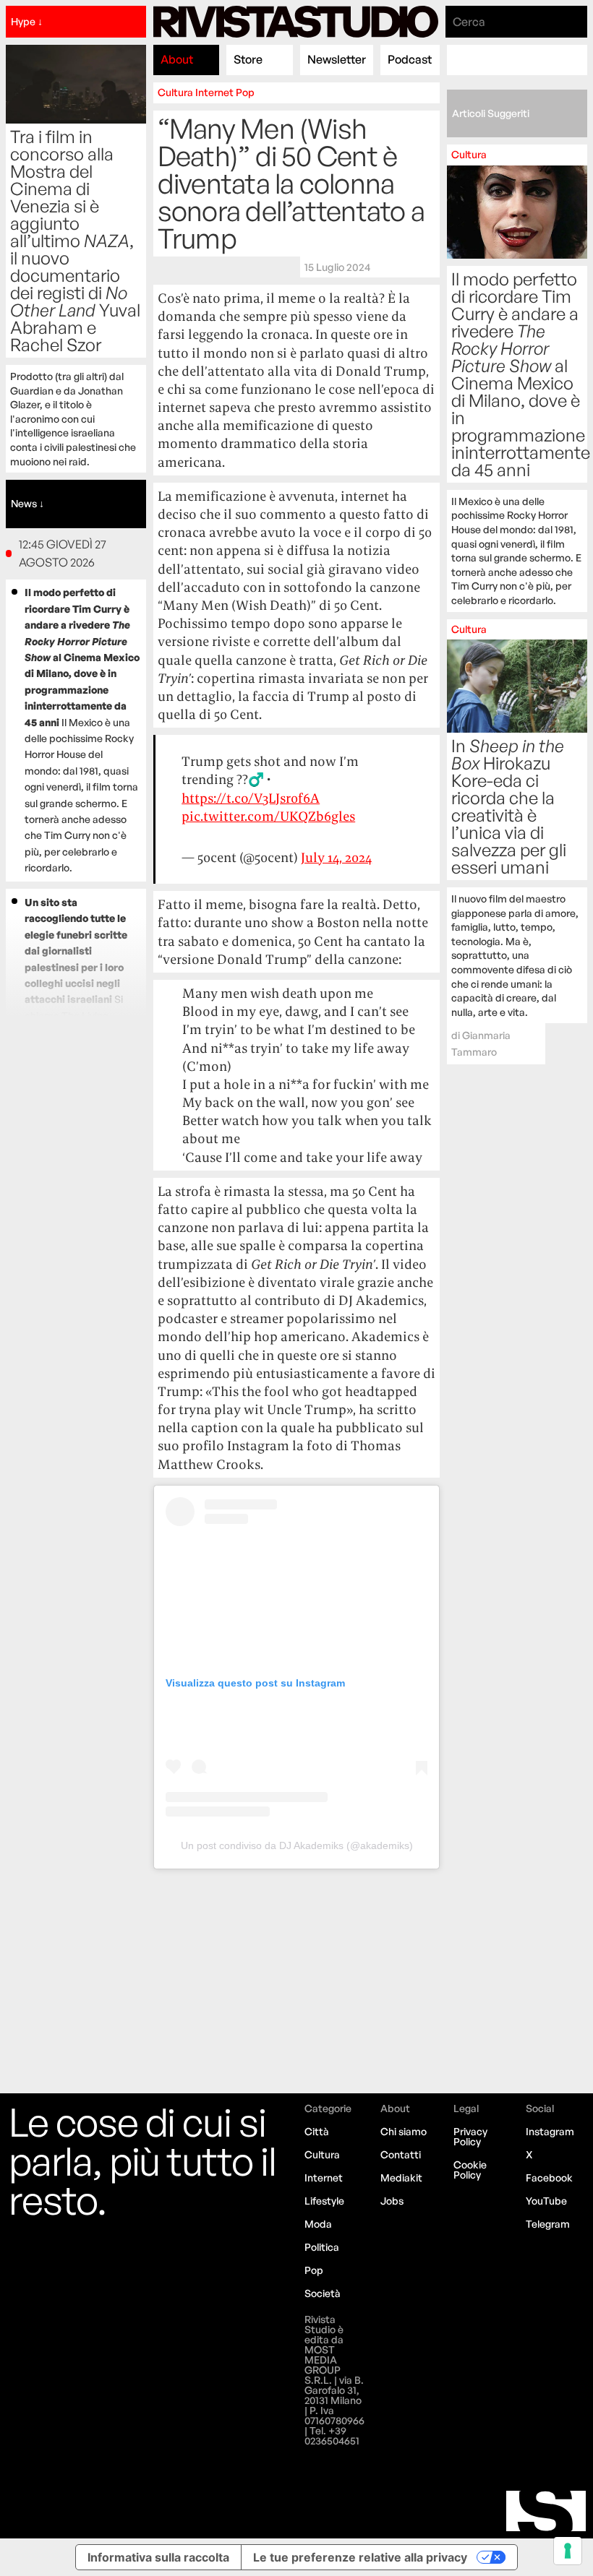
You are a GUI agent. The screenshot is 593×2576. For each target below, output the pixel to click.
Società (323, 2293)
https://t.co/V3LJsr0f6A (251, 798)
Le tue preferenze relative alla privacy (360, 2557)
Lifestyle (324, 2201)
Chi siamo (404, 2131)
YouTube (546, 2201)
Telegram (548, 2224)
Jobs (392, 2201)
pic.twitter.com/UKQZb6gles (268, 816)
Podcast (410, 59)
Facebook (549, 2177)
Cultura (175, 92)
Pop (245, 92)
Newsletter (337, 59)
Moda (318, 2224)
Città (317, 2131)
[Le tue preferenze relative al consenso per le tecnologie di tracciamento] (568, 2551)
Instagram (550, 2131)
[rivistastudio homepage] (296, 22)
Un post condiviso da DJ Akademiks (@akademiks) (297, 1845)
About (177, 59)
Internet (214, 92)
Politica (322, 2247)
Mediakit (401, 2177)
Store (248, 59)
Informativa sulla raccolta (158, 2557)
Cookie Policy (470, 2170)
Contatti (401, 2154)
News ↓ (27, 503)
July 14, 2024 (336, 857)
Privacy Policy (470, 2136)
